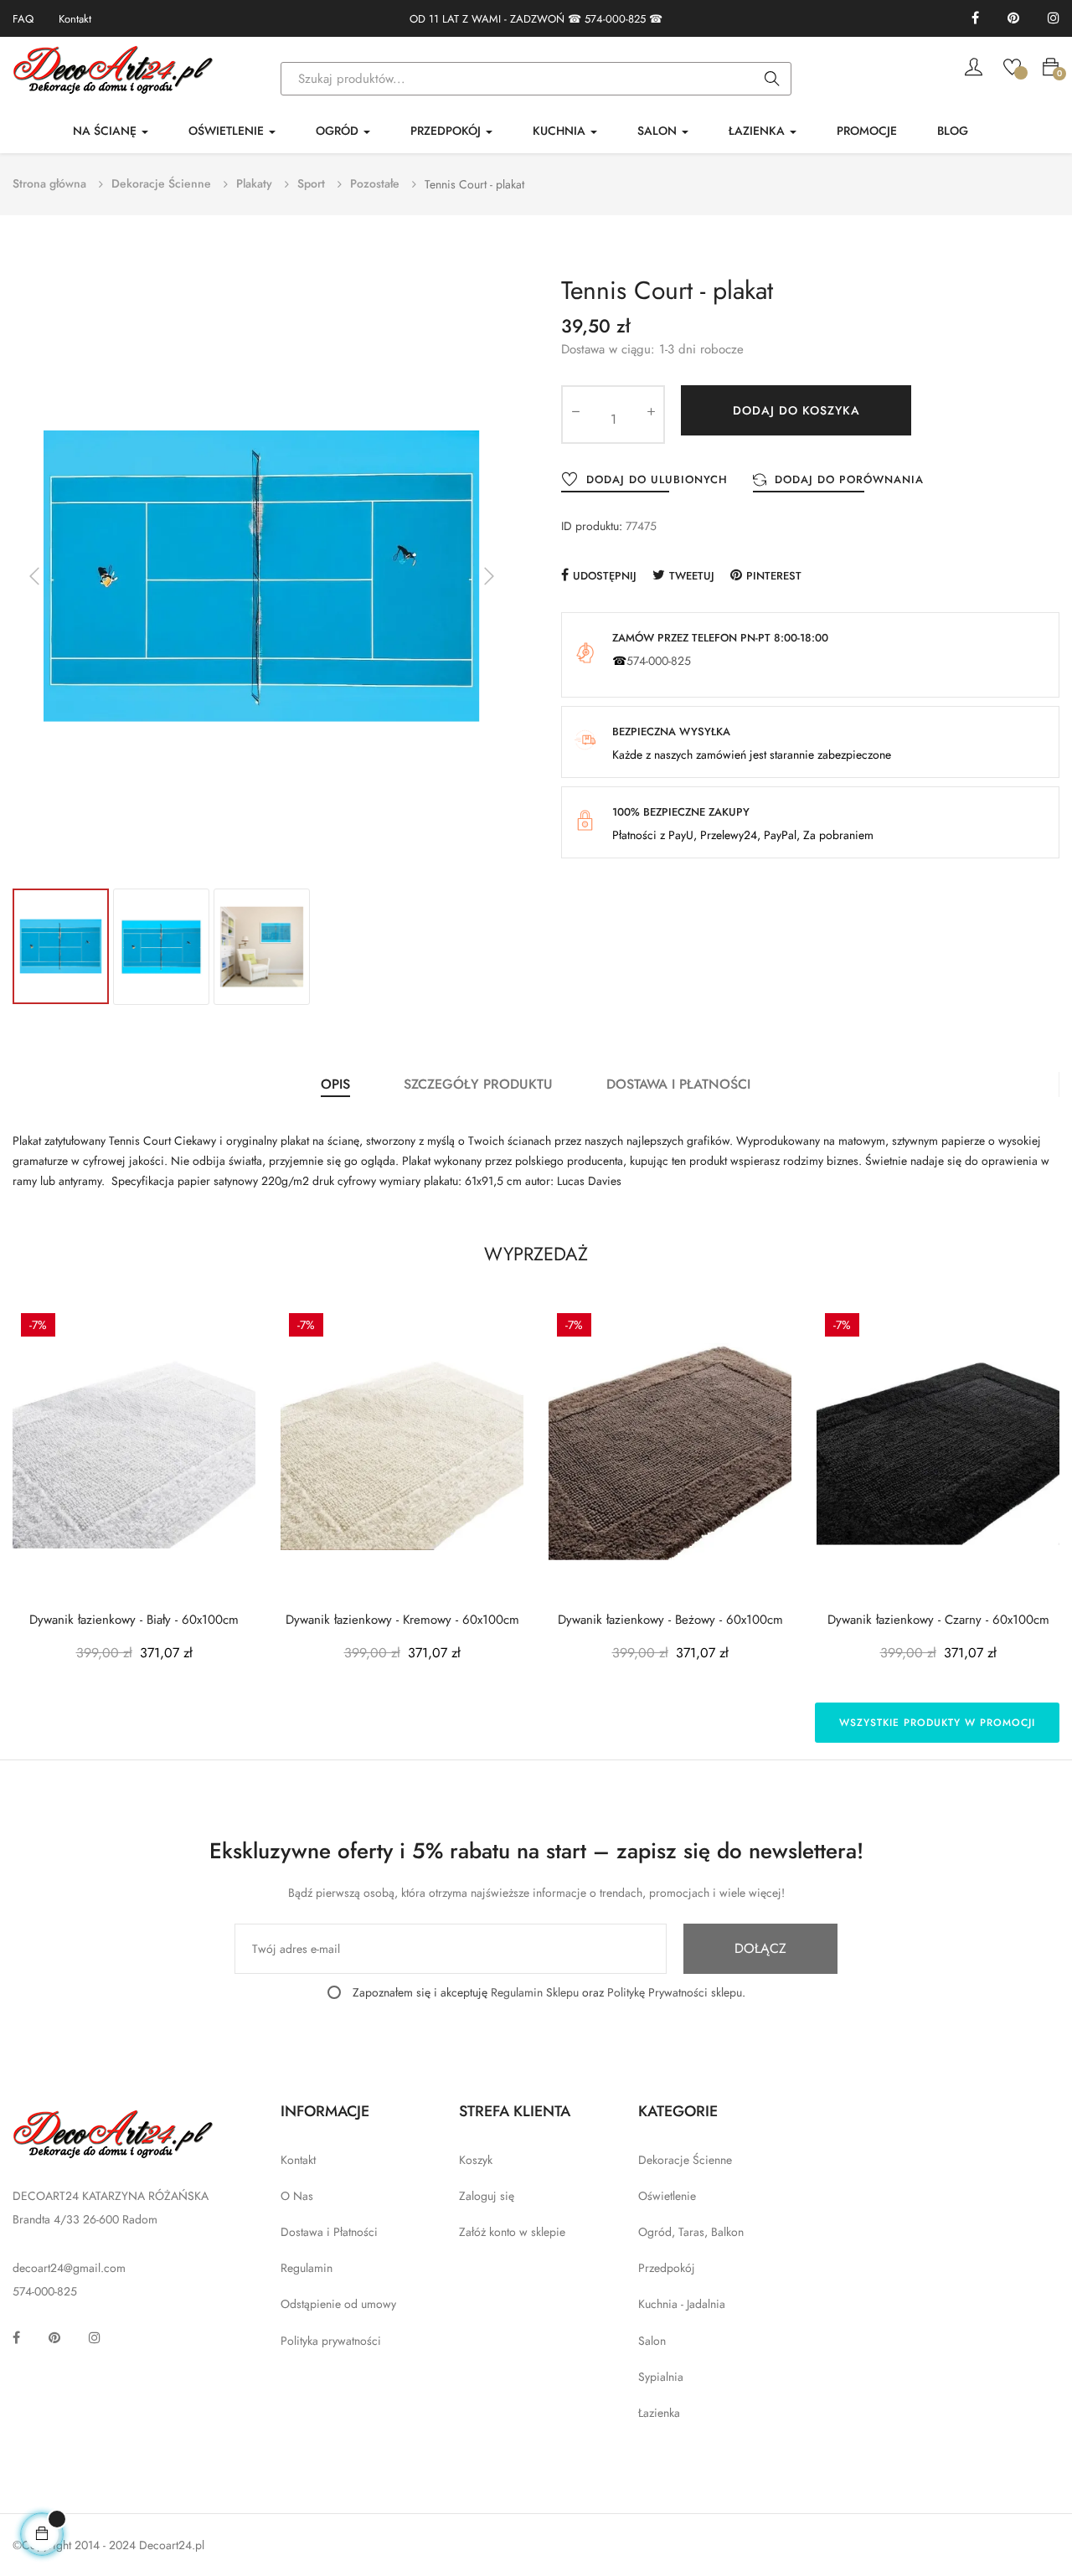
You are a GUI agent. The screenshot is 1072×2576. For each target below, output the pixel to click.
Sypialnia (661, 2377)
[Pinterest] (1013, 19)
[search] (772, 80)
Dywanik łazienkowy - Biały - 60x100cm (134, 1620)
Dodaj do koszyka (796, 410)
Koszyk (476, 2160)
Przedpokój (667, 2268)
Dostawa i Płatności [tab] (678, 1084)
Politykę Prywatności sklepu (675, 1992)
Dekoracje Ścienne (685, 2160)
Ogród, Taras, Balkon (691, 2232)
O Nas (297, 2196)
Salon (652, 2341)
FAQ (23, 19)
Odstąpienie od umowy (338, 2304)
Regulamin (307, 2268)
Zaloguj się (487, 2196)
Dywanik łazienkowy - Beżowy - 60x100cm (670, 1620)
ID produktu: (592, 526)
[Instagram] (1054, 19)
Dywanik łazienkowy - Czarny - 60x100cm (938, 1620)
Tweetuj (692, 576)
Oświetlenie (667, 2196)
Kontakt (75, 19)
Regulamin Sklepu (535, 1992)
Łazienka (659, 2413)
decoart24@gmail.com (69, 2268)
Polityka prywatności (331, 2341)
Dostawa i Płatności (329, 2232)
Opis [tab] (335, 1084)
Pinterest (774, 576)
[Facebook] (975, 19)
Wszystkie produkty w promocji (937, 1723)
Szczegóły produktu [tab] (478, 1084)
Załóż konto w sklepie (512, 2232)
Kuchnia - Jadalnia (682, 2304)
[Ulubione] (1012, 65)
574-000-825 (615, 19)
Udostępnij (605, 576)
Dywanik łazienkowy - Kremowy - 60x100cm (402, 1620)
